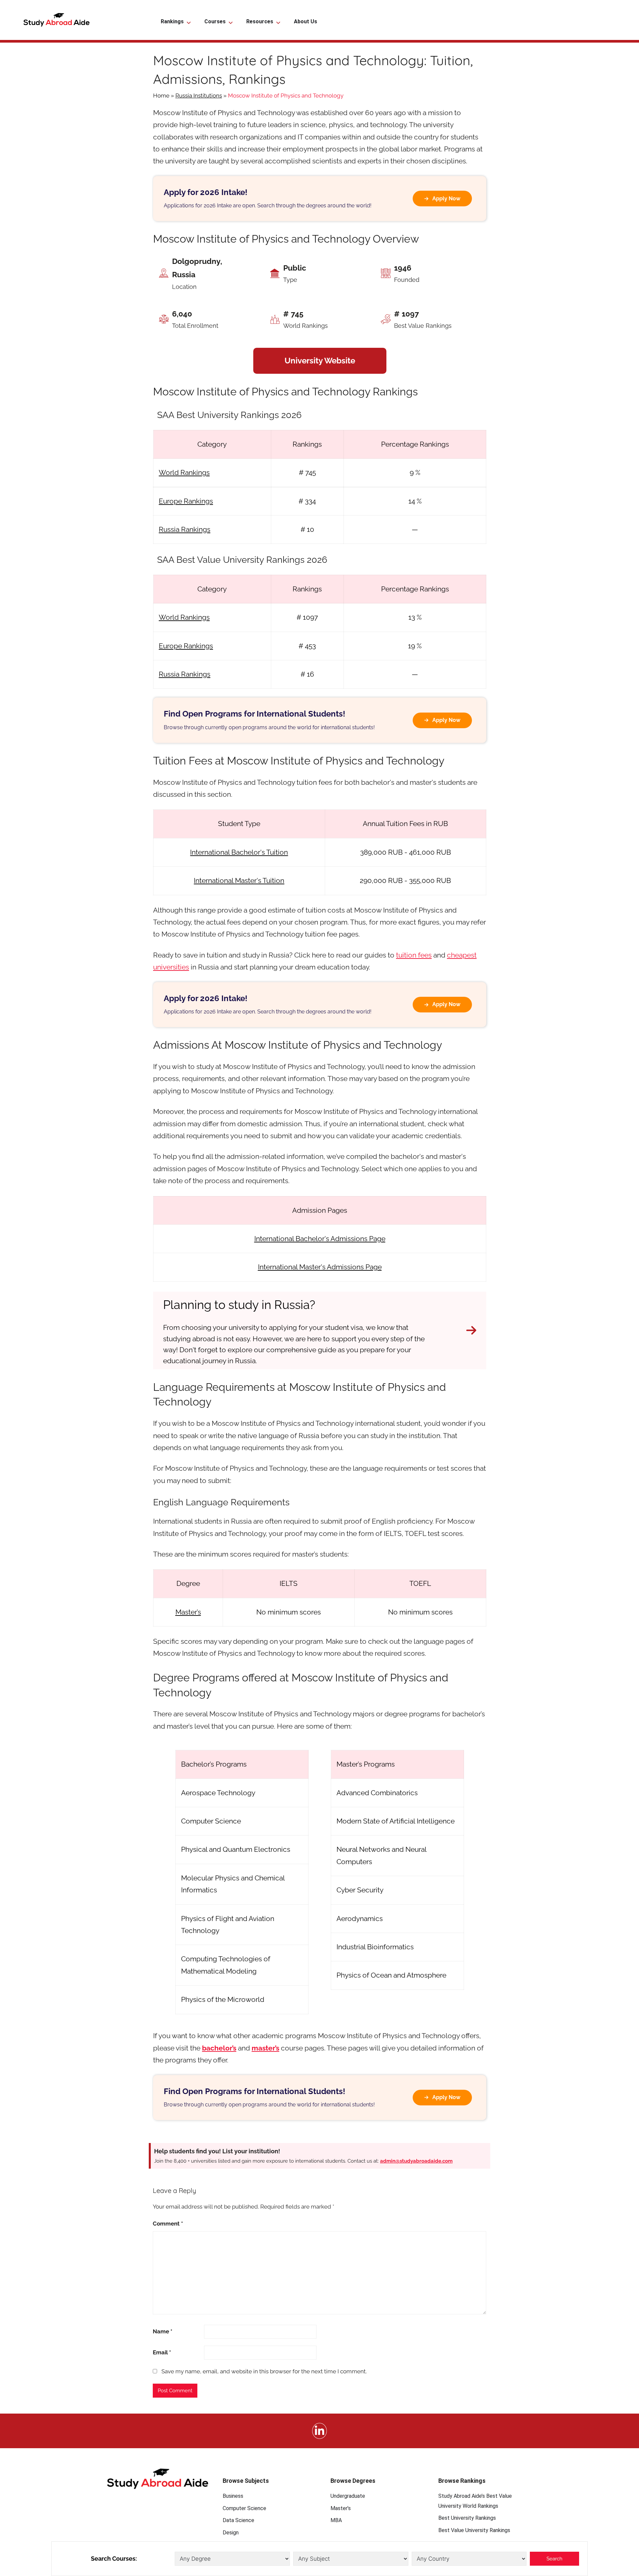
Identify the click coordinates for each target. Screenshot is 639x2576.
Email (162, 2352)
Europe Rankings (186, 501)
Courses (215, 21)
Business (233, 2496)
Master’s (188, 1612)
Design (231, 2533)
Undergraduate (348, 2496)
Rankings (172, 21)
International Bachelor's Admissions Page (320, 1239)
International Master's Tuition (239, 880)
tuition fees (414, 955)
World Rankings (184, 472)
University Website (320, 361)
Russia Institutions (199, 96)
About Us (306, 21)
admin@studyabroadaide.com (416, 2161)
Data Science (238, 2520)
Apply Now (446, 199)
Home (161, 96)
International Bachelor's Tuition (239, 852)
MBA (336, 2520)
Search (554, 2559)
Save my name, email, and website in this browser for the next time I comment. (264, 2371)
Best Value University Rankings (474, 2530)
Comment (168, 2224)
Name (163, 2331)
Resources (260, 21)
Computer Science (244, 2508)
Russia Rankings (185, 529)
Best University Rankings (467, 2518)
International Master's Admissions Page (320, 1267)
